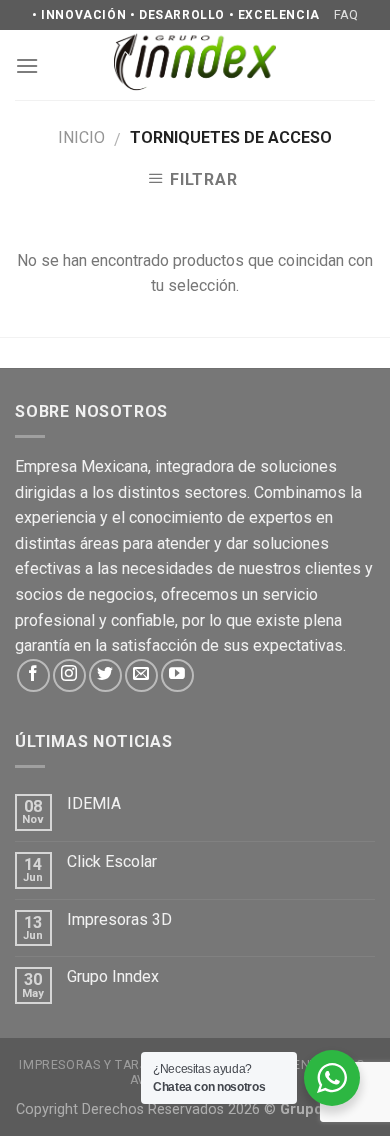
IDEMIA (94, 803)
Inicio (81, 137)
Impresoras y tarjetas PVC (113, 1065)
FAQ (346, 14)
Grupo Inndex (113, 976)
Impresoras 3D (119, 919)
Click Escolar (112, 861)
